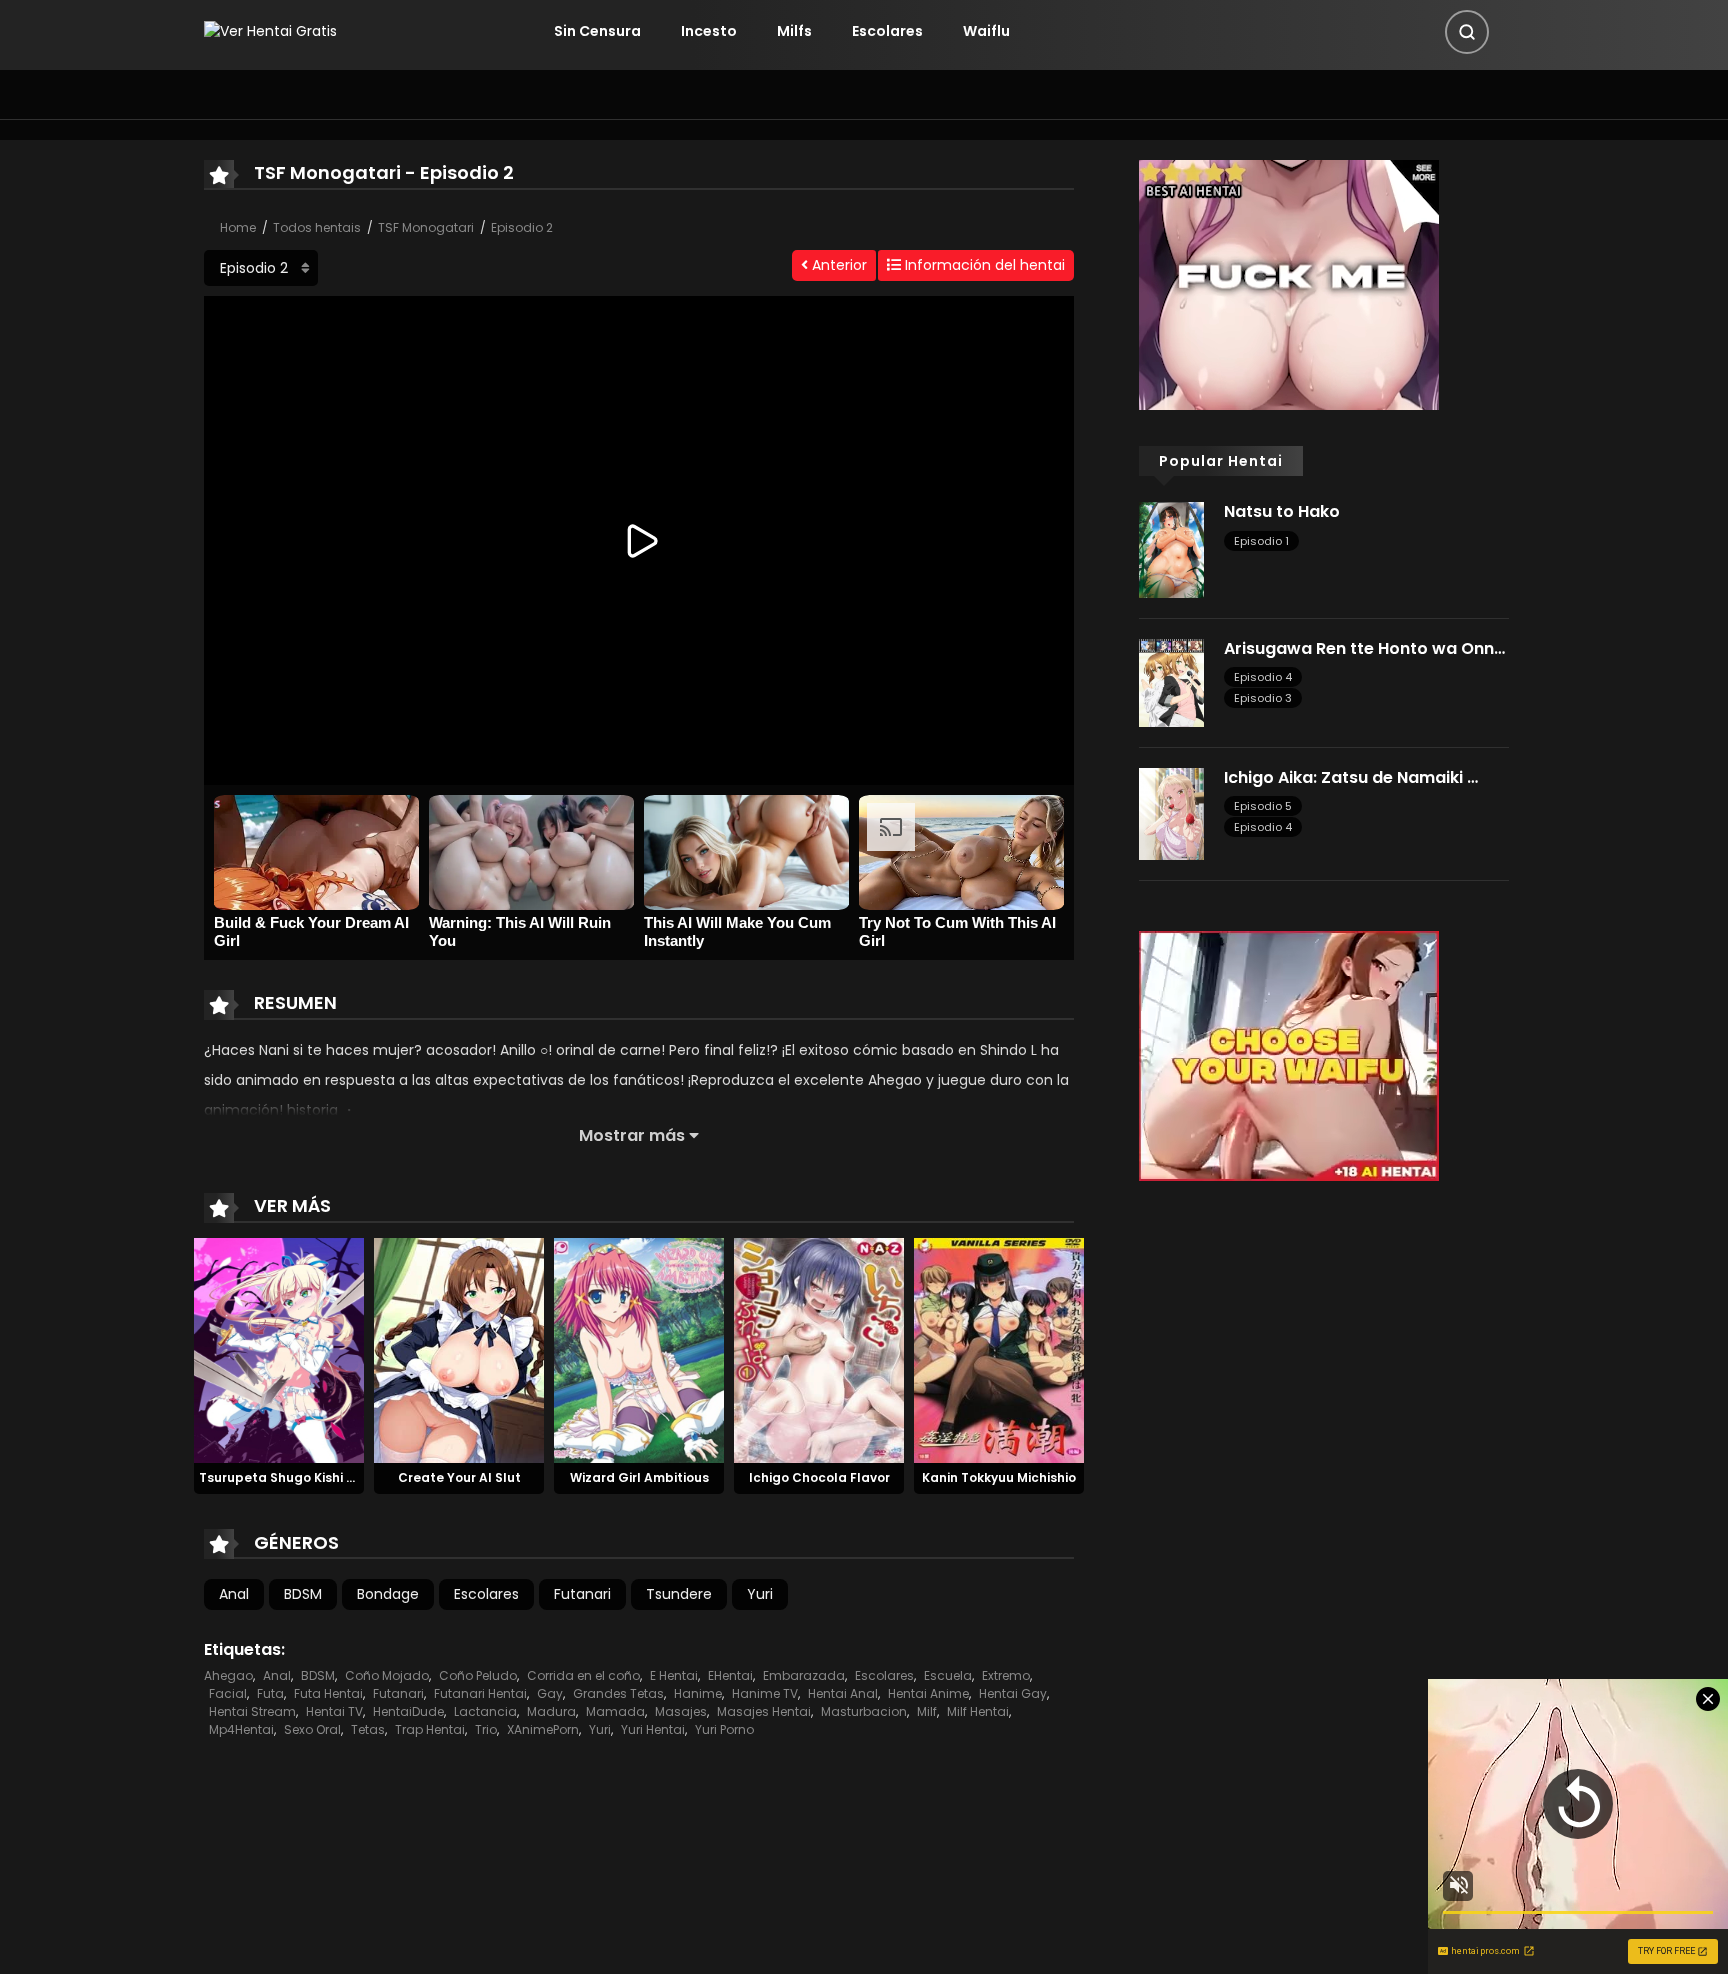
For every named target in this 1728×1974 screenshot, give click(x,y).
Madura (551, 1711)
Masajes (681, 1711)
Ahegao (228, 1675)
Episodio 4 (1263, 677)
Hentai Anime (928, 1693)
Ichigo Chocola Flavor (819, 1477)
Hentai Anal (843, 1693)
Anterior (837, 265)
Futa (270, 1693)
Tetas (368, 1729)
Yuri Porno (724, 1729)
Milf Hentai (978, 1711)
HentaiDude (408, 1711)
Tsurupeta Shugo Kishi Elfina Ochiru (313, 1477)
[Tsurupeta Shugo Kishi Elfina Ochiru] (279, 1349)
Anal (234, 1594)
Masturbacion (864, 1711)
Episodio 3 (1263, 698)
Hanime (698, 1693)
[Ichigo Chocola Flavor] (819, 1349)
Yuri (760, 1594)
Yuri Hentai (653, 1729)
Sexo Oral (312, 1729)
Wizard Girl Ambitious (639, 1477)
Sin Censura (597, 31)
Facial (228, 1693)
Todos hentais (317, 227)
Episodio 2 (522, 227)
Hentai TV (334, 1711)
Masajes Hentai (764, 1711)
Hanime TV (765, 1693)
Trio (486, 1729)
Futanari (582, 1594)
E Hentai (674, 1675)
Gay (550, 1693)
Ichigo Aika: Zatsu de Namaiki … (1351, 777)
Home (238, 227)
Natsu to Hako (1282, 511)
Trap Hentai (430, 1729)
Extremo (1006, 1675)
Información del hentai (983, 265)
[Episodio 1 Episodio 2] (261, 268)
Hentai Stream (252, 1711)
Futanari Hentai (480, 1693)
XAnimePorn (543, 1729)
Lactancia (485, 1711)
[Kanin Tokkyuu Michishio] (999, 1349)
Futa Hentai (328, 1693)
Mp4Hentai (241, 1729)
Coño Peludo (478, 1675)
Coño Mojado (387, 1675)
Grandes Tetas (618, 1693)
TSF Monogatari (426, 227)
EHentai (730, 1675)
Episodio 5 (1263, 806)
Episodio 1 (1261, 541)
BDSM (303, 1594)
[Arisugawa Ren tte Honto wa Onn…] (1171, 682)
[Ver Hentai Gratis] (270, 31)
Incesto (709, 31)
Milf (927, 1711)
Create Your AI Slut (459, 1477)
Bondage (388, 1594)
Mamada (615, 1711)
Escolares (887, 31)
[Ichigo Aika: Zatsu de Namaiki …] (1171, 813)
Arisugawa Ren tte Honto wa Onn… (1364, 648)
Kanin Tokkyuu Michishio (999, 1477)
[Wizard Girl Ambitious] (639, 1349)
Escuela (948, 1675)
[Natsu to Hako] (1171, 549)
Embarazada (804, 1675)
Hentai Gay (1013, 1693)
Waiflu (986, 31)
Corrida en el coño (583, 1675)
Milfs (794, 31)
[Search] (1467, 32)
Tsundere (679, 1594)
